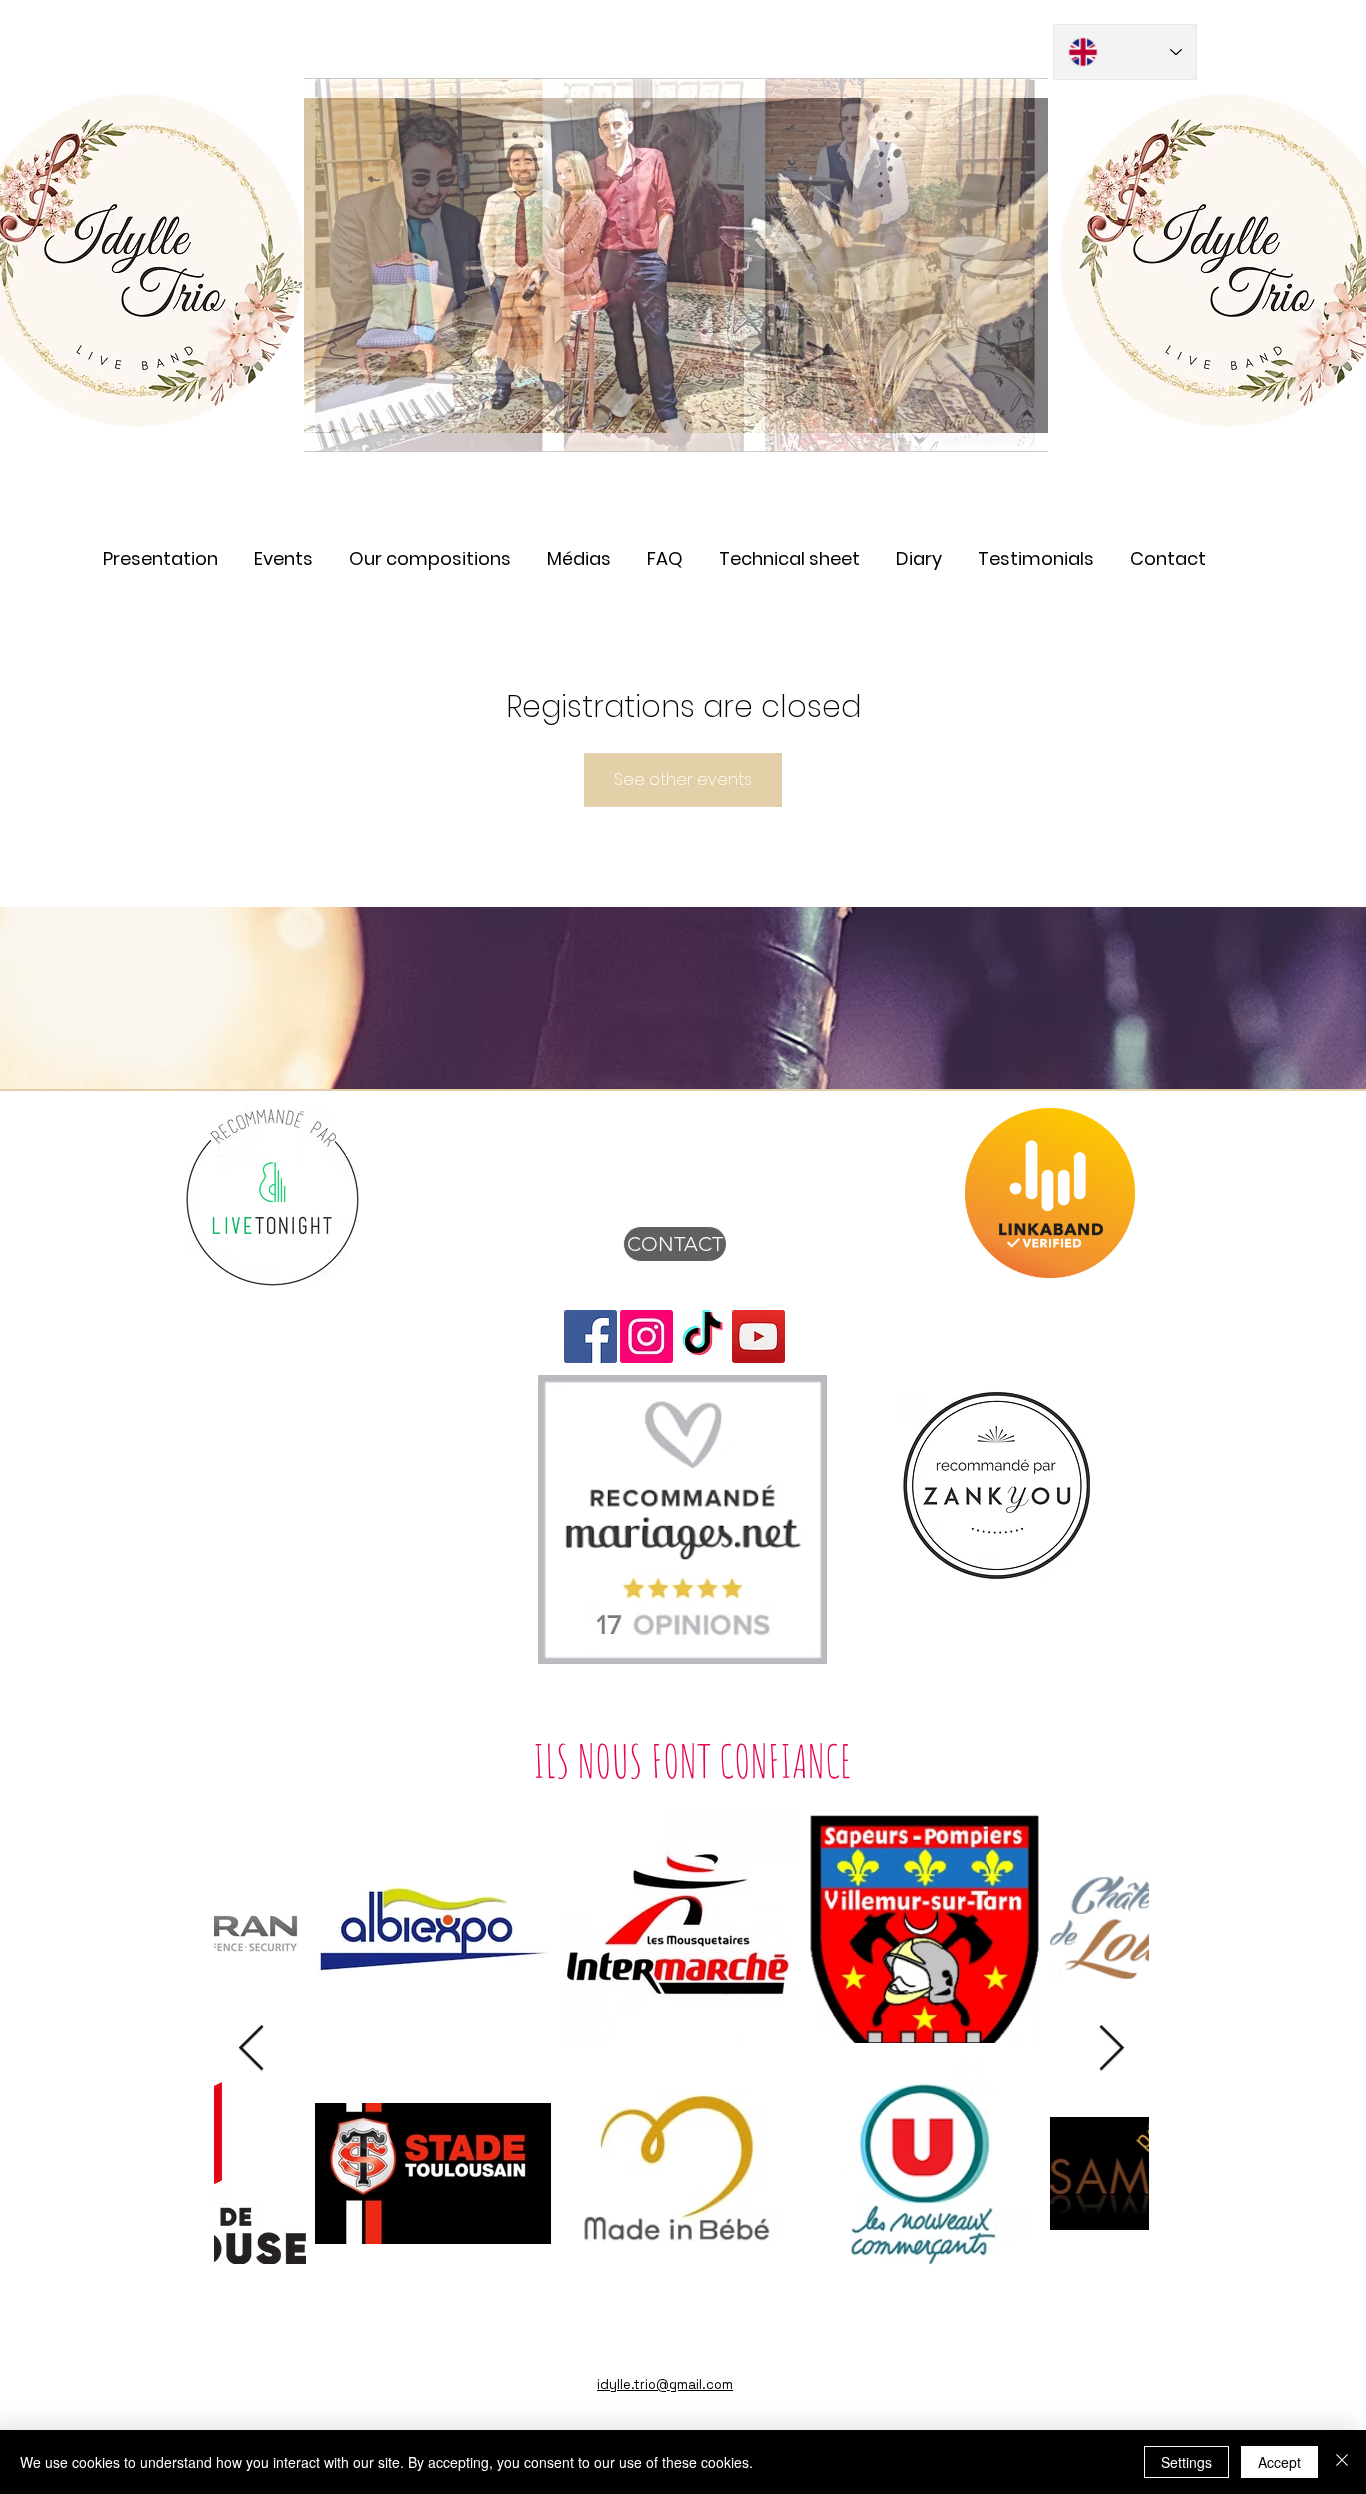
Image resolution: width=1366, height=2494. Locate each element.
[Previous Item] (251, 2049)
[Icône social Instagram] (646, 1336)
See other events (683, 779)
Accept (1279, 2462)
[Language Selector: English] (1125, 52)
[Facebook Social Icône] (590, 1336)
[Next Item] (1111, 2049)
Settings (1186, 2462)
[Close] (1342, 2462)
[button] (579, 549)
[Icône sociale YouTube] (758, 1336)
